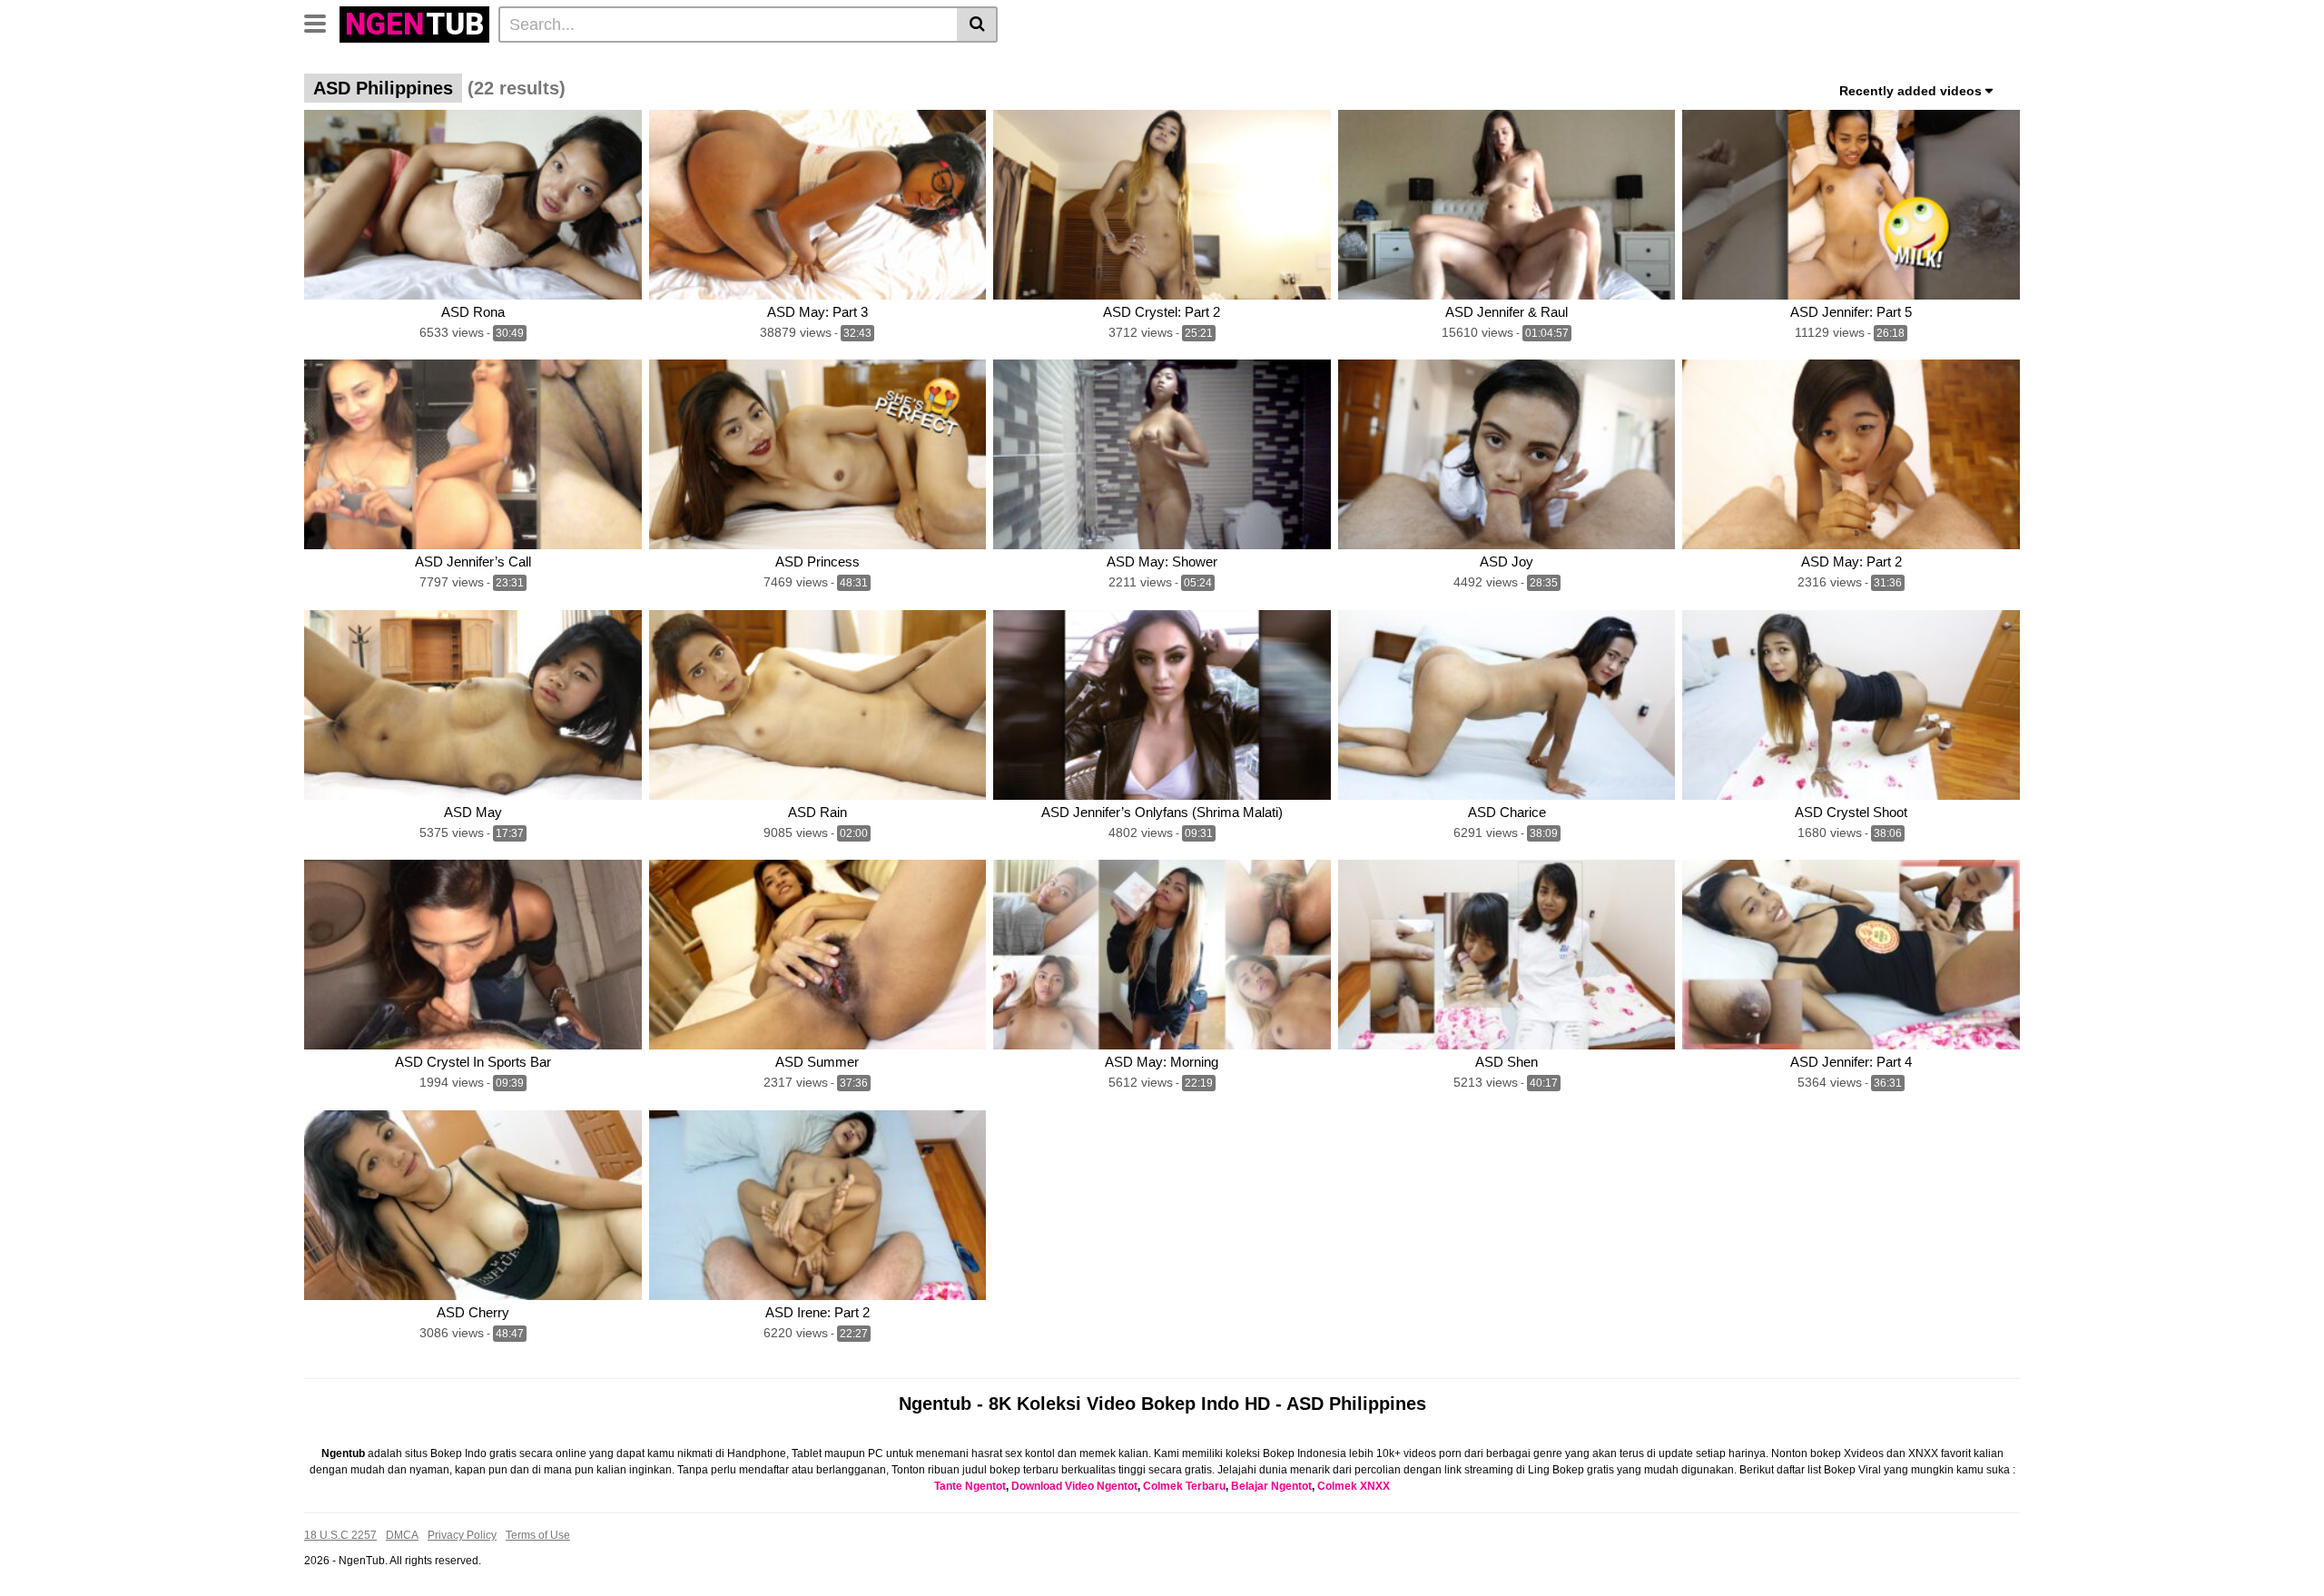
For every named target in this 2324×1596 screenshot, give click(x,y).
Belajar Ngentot (1271, 1486)
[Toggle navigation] (322, 22)
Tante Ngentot (970, 1486)
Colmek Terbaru (1184, 1486)
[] (977, 25)
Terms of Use (538, 1535)
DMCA (402, 1535)
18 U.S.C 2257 (340, 1535)
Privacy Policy (462, 1535)
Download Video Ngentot (1074, 1486)
